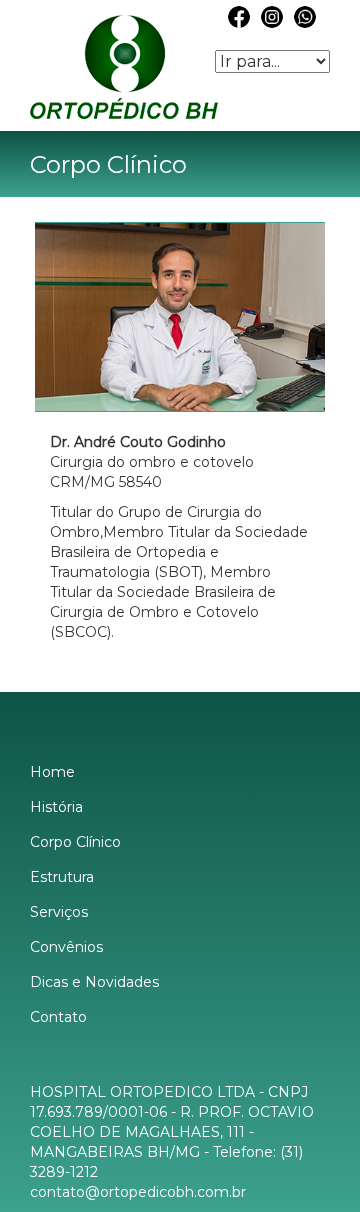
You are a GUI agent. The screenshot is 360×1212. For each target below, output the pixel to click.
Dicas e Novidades (94, 982)
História (56, 807)
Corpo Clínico (75, 842)
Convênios (66, 947)
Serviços (59, 912)
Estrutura (62, 877)
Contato (58, 1017)
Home (52, 772)
